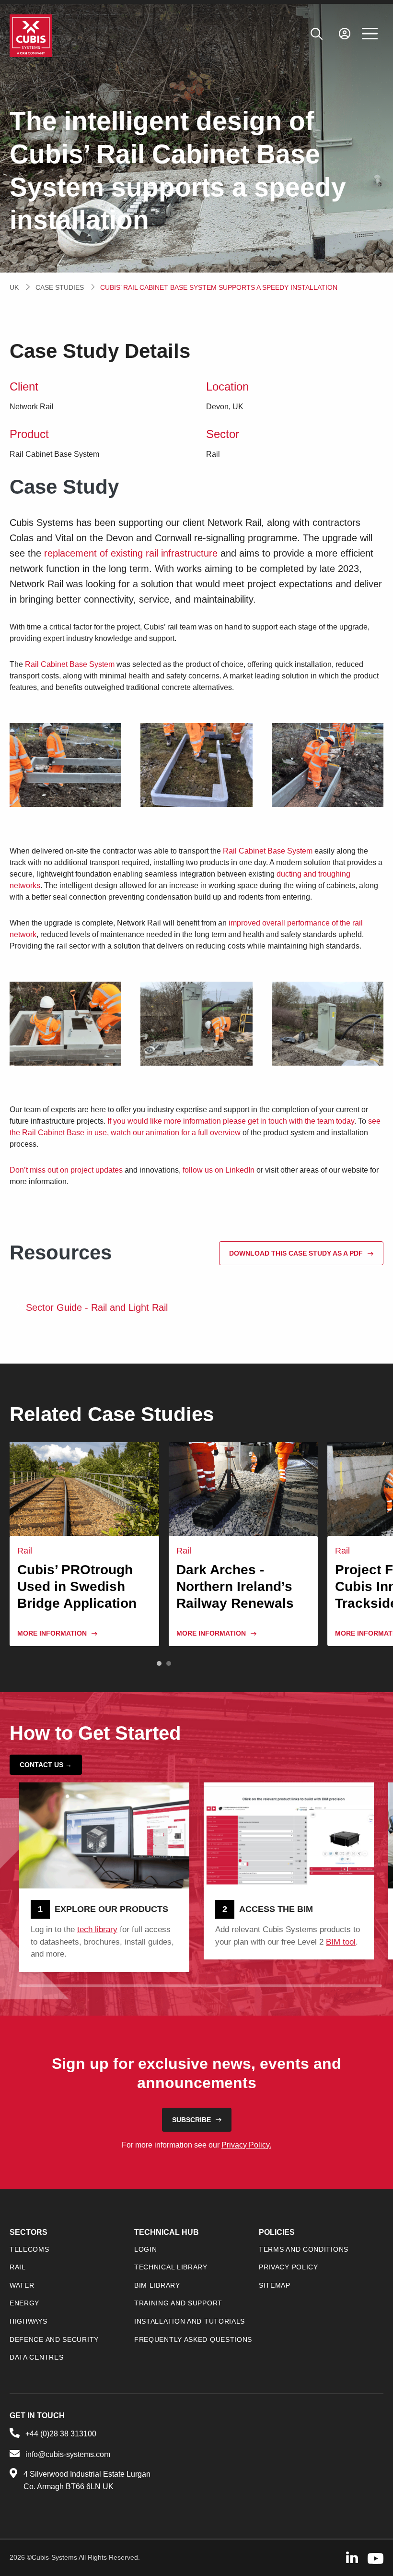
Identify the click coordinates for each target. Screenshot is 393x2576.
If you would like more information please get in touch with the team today (231, 1121)
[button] (159, 1663)
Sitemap (275, 2285)
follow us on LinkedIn (219, 1170)
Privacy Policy (289, 2267)
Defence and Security (54, 2339)
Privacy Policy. (246, 2145)
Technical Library (171, 2267)
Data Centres (36, 2357)
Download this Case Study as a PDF (296, 1253)
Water (22, 2285)
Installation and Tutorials (190, 2321)
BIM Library (157, 2285)
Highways (29, 2321)
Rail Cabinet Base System (70, 664)
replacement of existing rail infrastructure (131, 553)
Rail (18, 2267)
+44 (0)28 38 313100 (61, 2434)
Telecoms (29, 2249)
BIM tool (341, 1942)
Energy (24, 2303)
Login (146, 2249)
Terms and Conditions (304, 2249)
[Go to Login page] (345, 34)
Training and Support (178, 2303)
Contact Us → (46, 1765)
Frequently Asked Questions (193, 2339)
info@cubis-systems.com (68, 2454)
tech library (97, 1929)
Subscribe (191, 2120)
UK (14, 287)
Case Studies (60, 287)
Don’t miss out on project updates (66, 1170)
